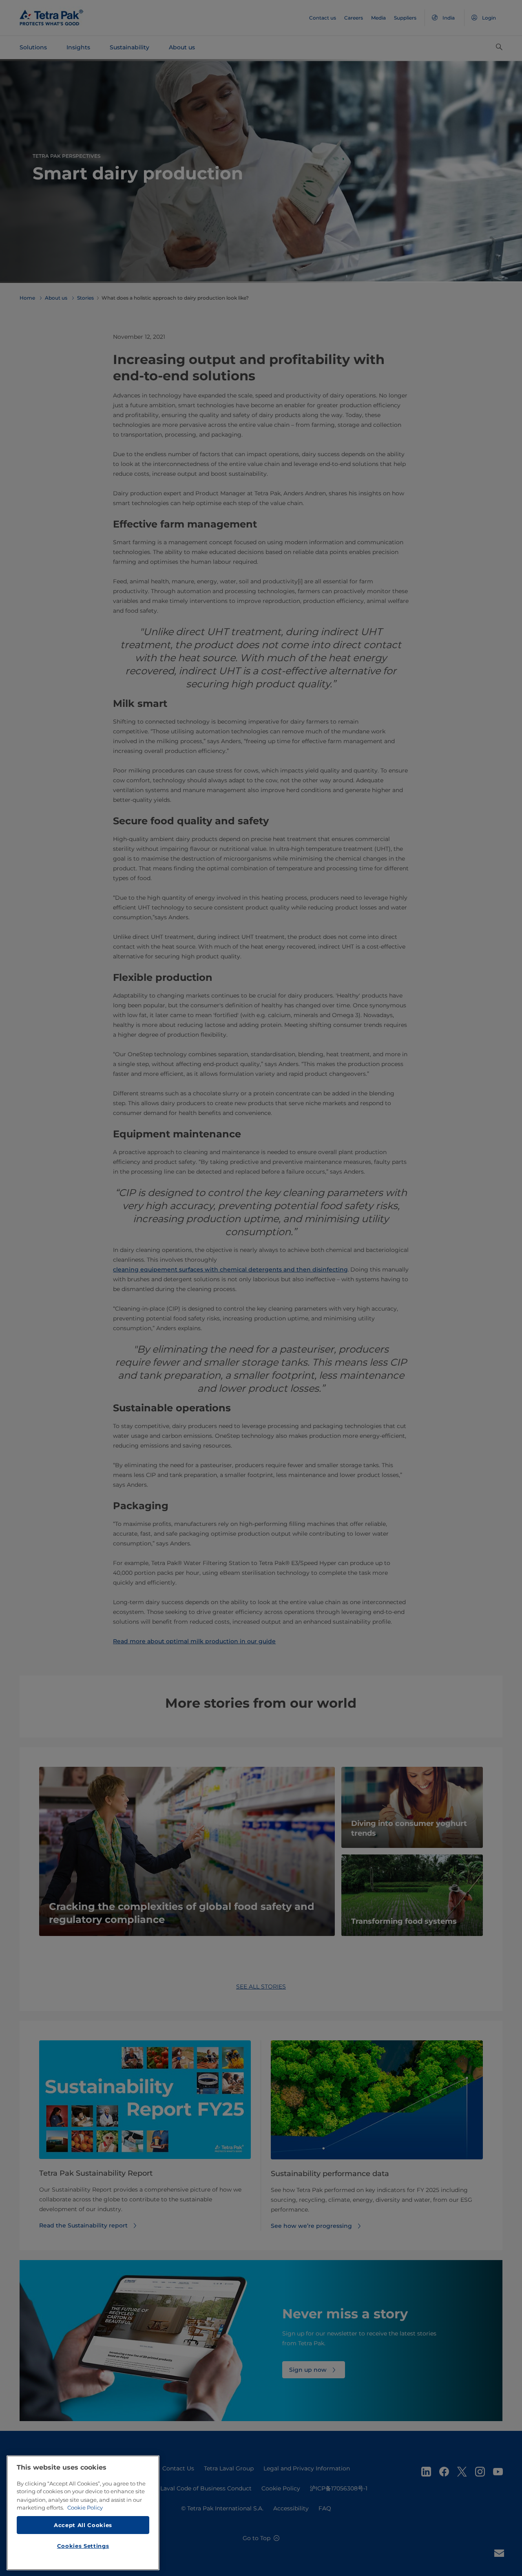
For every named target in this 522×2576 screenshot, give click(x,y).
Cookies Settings (83, 2546)
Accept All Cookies (83, 2525)
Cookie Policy (85, 2508)
